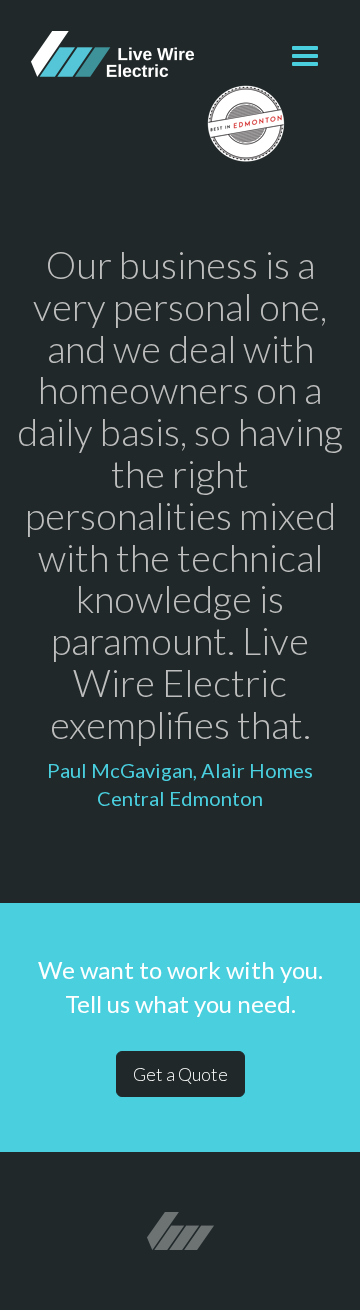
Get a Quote (180, 1074)
